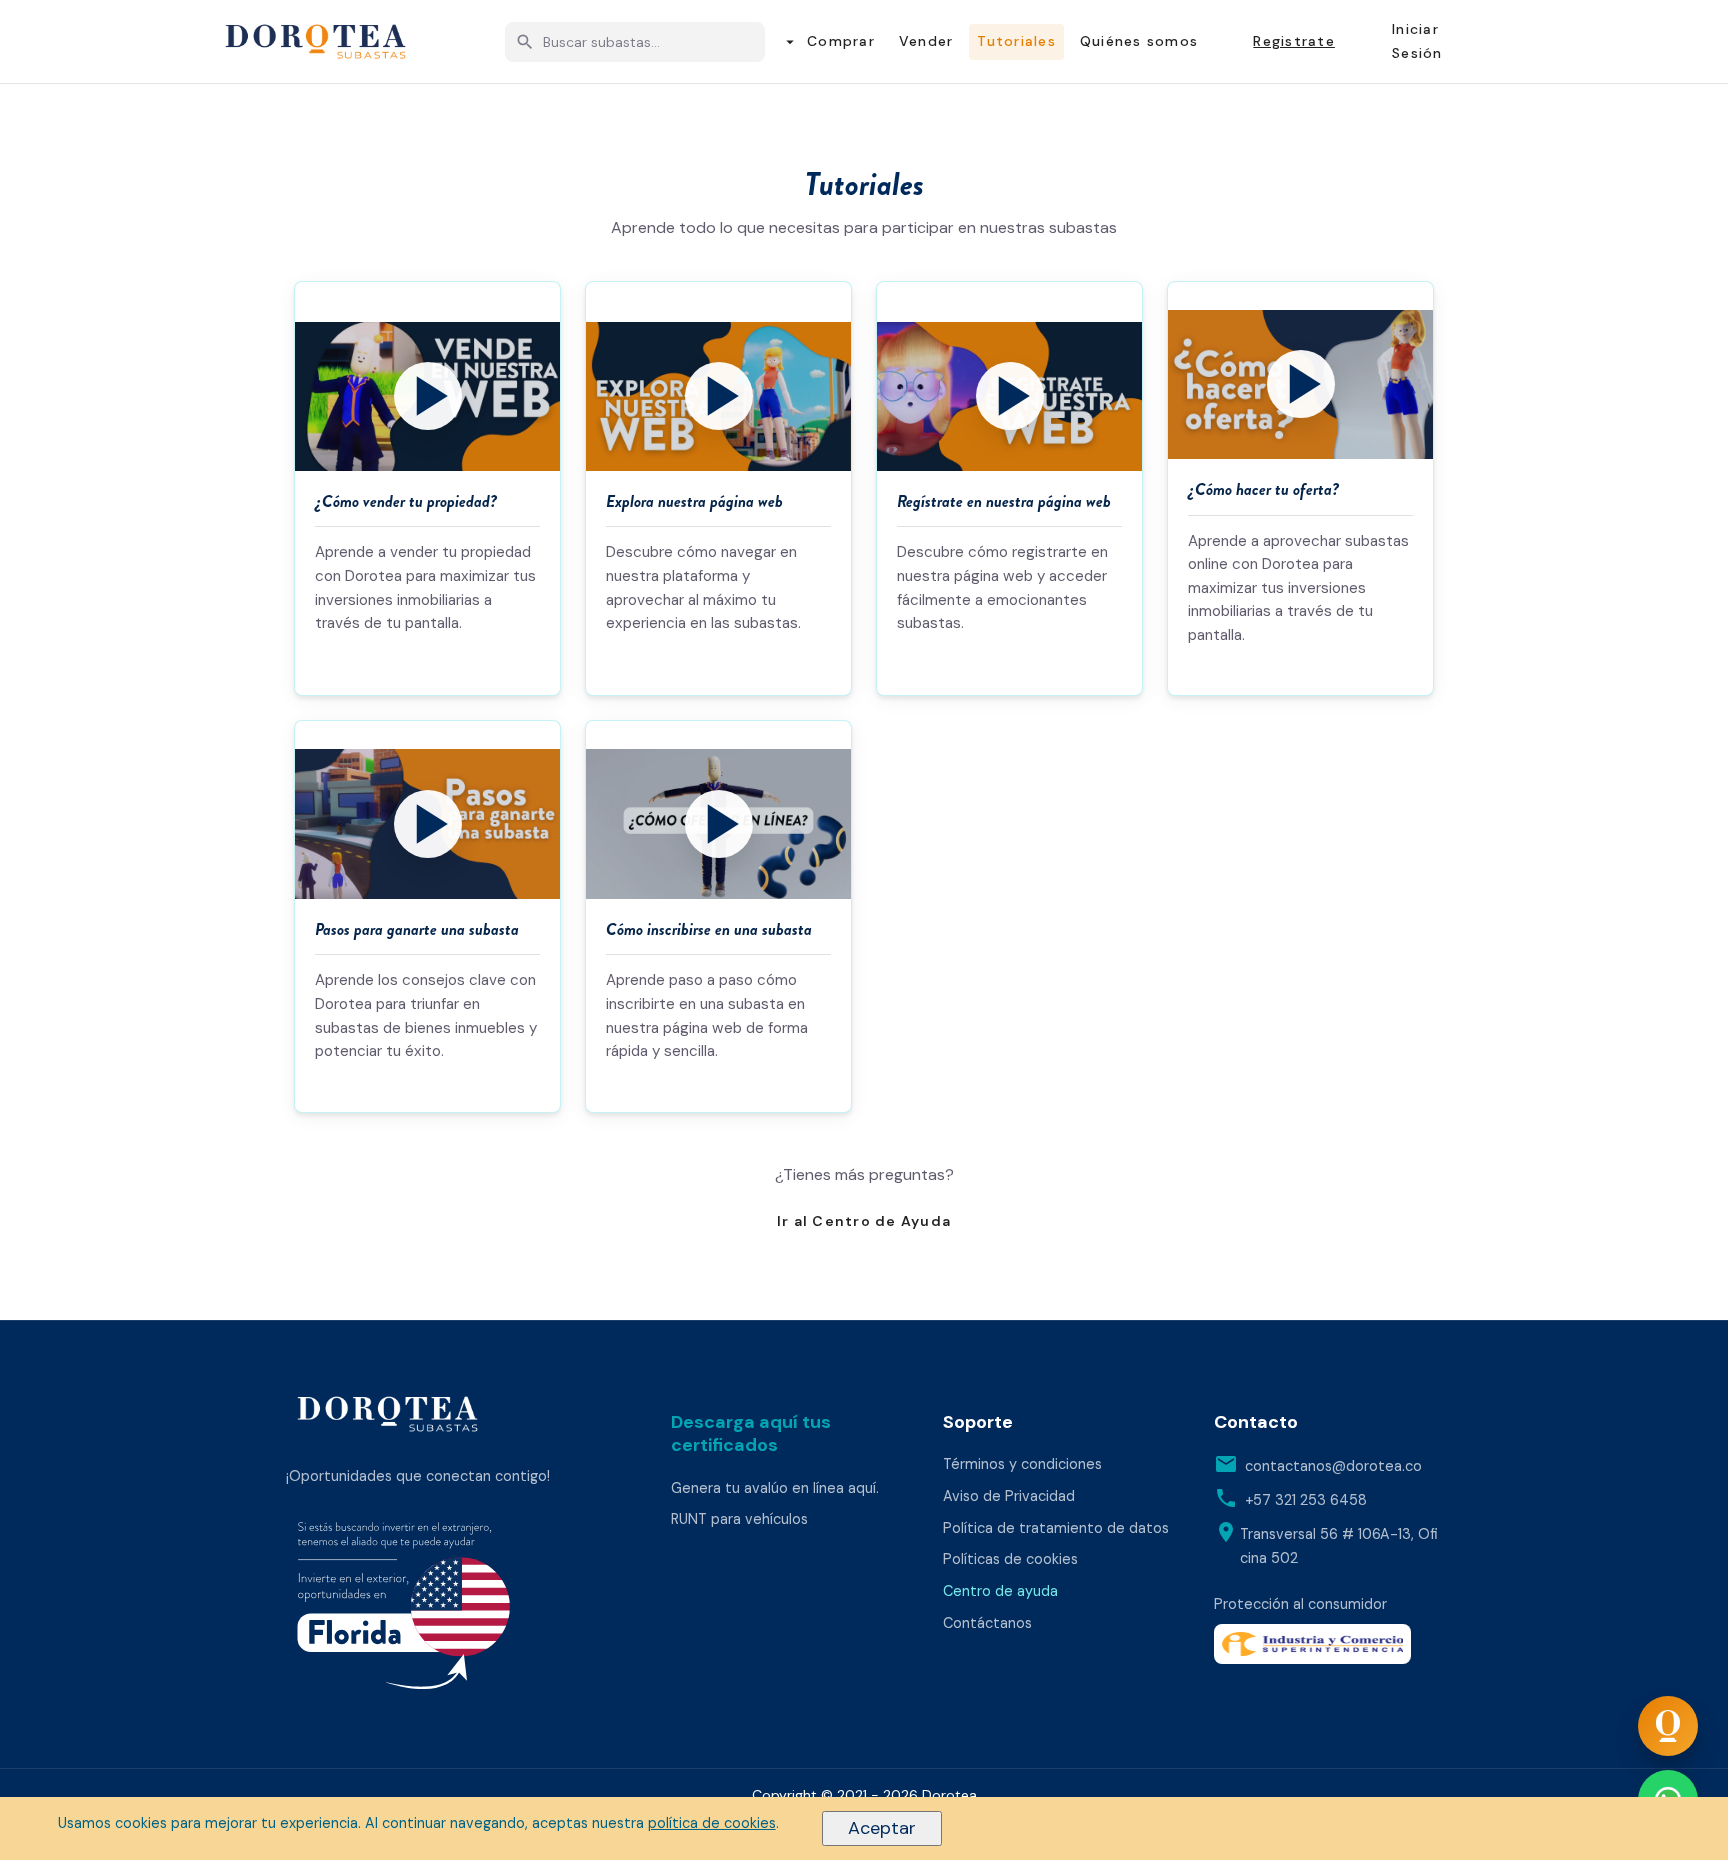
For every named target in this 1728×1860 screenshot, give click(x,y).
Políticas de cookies (1010, 1559)
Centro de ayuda (1000, 1591)
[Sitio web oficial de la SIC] (1328, 1644)
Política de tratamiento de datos (1056, 1528)
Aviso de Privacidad (1009, 1496)
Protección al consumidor (1300, 1604)
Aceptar (882, 1828)
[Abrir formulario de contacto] (1668, 1726)
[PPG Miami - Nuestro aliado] (457, 1611)
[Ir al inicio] (315, 42)
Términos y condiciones (1022, 1464)
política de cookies (712, 1823)
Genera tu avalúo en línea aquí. (775, 1488)
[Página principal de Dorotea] (387, 1414)
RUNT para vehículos (739, 1519)
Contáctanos (987, 1623)
